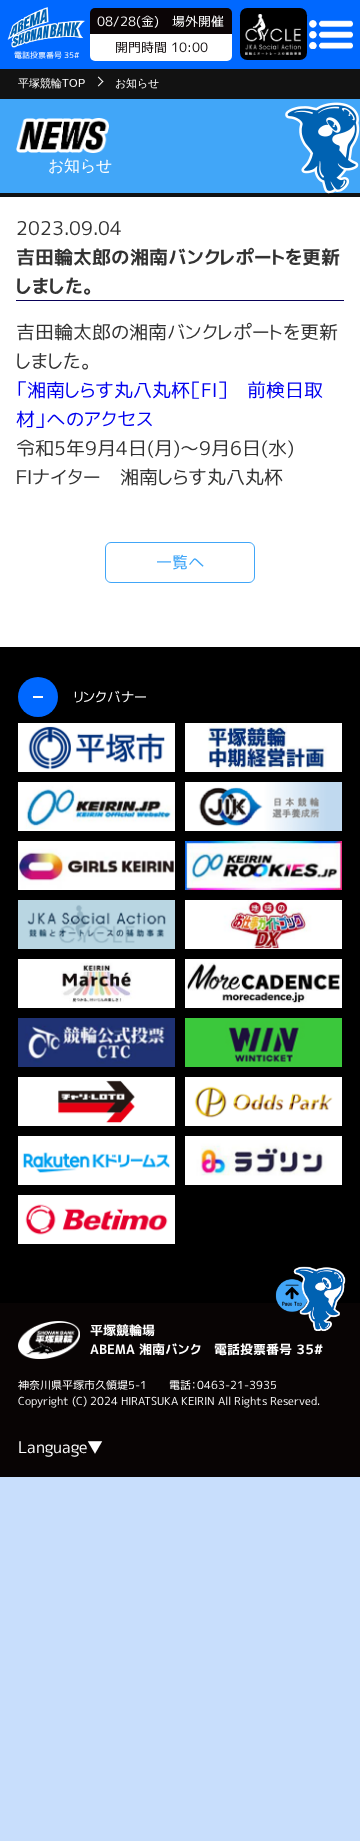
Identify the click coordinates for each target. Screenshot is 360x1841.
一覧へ (180, 562)
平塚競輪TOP (51, 83)
